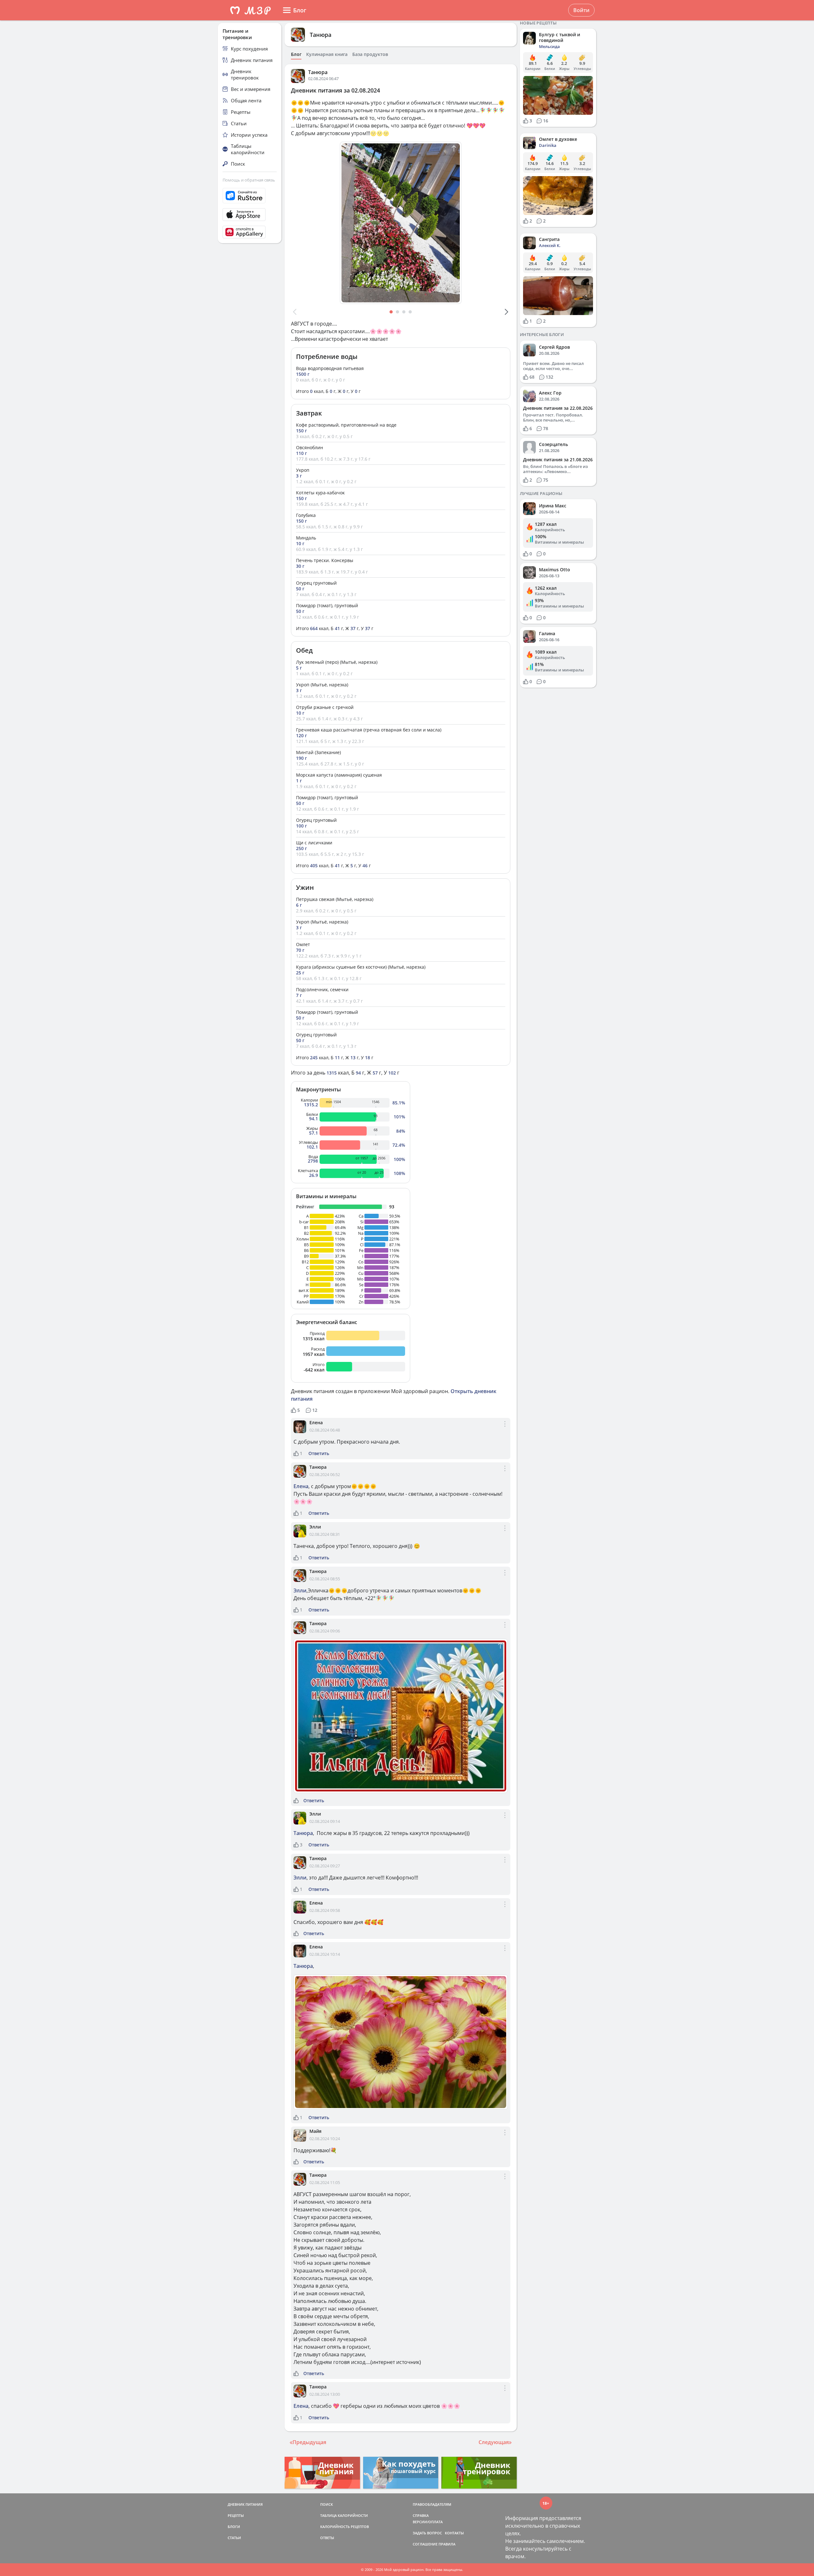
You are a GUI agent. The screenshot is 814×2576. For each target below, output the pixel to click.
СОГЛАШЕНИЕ (425, 2544)
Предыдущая (309, 2442)
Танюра (321, 35)
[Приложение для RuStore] (250, 196)
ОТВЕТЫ (327, 2538)
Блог (296, 54)
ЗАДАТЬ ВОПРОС (427, 2533)
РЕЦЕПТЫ (236, 2515)
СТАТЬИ (234, 2538)
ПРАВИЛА (447, 2544)
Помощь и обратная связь (249, 180)
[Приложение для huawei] (250, 232)
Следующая (494, 2442)
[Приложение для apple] (250, 215)
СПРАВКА (421, 2515)
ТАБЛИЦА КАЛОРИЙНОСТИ (344, 2515)
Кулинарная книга (327, 54)
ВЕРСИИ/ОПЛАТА (428, 2522)
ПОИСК (327, 2504)
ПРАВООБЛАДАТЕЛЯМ (432, 2504)
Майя (315, 2131)
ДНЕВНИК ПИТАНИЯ (245, 2504)
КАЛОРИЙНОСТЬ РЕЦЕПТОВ (345, 2527)
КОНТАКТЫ (454, 2533)
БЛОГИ (234, 2527)
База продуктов (370, 54)
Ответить (319, 1453)
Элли (315, 1527)
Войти (581, 10)
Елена (316, 1422)
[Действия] (505, 1429)
